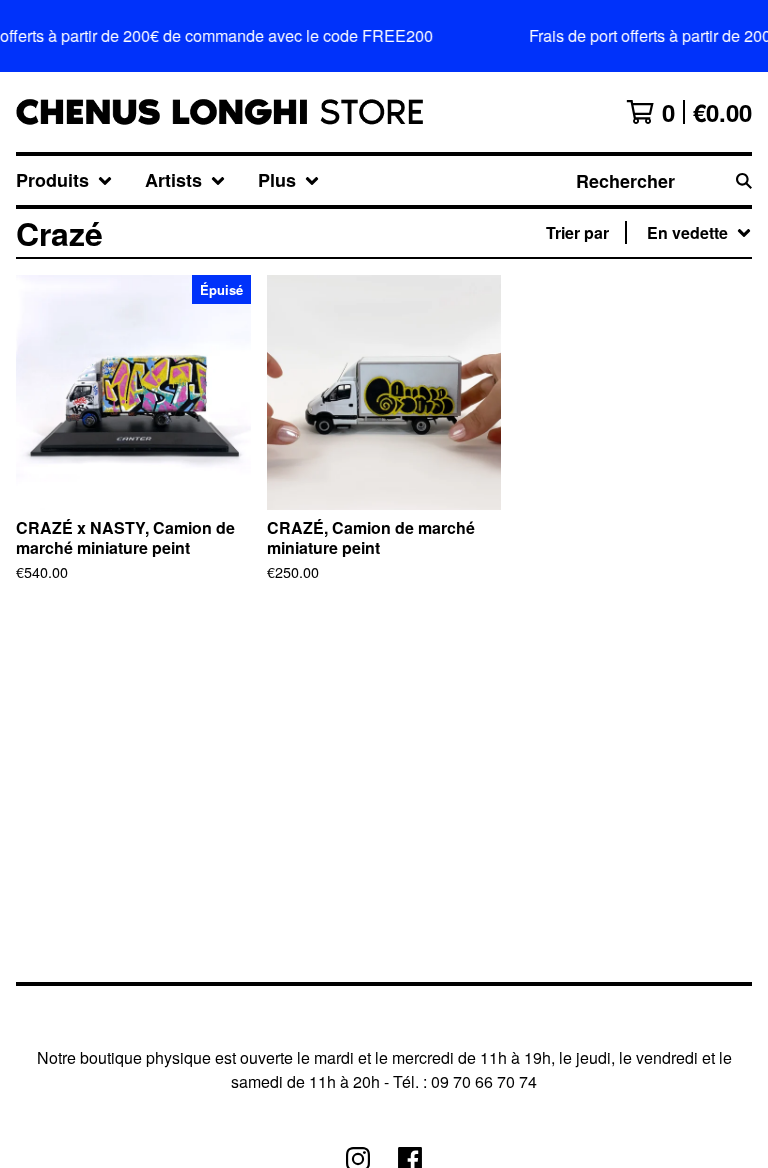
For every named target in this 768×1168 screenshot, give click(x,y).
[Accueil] (219, 112)
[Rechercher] (744, 180)
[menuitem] (64, 180)
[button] (384, 36)
